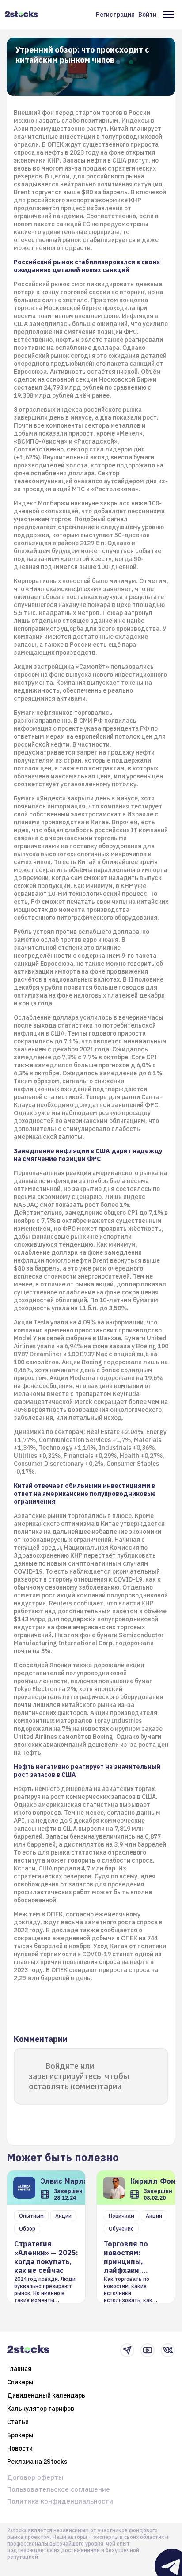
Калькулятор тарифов (41, 2409)
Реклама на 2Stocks (37, 2462)
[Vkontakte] (168, 2350)
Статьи (18, 2422)
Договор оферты (35, 2477)
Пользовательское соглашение (59, 2489)
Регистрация (115, 15)
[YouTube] (148, 2350)
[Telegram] (127, 2350)
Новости (20, 2448)
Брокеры (20, 2435)
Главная (19, 2369)
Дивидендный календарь (46, 2395)
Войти (147, 15)
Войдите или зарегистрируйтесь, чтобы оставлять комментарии (79, 2076)
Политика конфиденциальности (60, 2501)
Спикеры (20, 2382)
